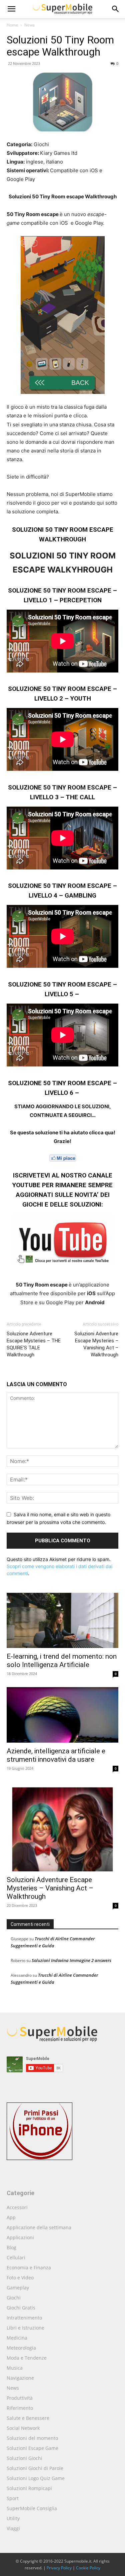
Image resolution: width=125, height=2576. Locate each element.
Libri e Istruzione (25, 2328)
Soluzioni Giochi (24, 2458)
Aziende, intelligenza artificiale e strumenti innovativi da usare (56, 1755)
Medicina (17, 2338)
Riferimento (20, 2408)
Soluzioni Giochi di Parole (35, 2468)
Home (12, 25)
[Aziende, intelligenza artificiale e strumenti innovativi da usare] (62, 1715)
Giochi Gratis (21, 2308)
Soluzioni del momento (32, 2438)
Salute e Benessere (28, 2418)
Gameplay (18, 2288)
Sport (13, 2498)
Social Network (23, 2428)
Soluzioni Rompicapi (29, 2488)
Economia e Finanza (29, 2268)
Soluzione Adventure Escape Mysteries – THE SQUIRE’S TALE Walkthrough (34, 1344)
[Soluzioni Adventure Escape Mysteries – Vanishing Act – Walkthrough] (62, 1827)
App (11, 2217)
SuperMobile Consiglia (32, 2508)
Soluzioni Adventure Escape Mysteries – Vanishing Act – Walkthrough (96, 1344)
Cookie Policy (88, 2568)
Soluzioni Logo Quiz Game (36, 2478)
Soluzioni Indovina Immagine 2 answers (71, 1960)
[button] (116, 9)
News (29, 25)
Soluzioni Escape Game (32, 2448)
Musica (15, 2368)
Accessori (17, 2207)
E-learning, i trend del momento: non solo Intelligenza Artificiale (62, 1661)
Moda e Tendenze (27, 2358)
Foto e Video (20, 2278)
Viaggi (13, 2528)
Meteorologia (21, 2348)
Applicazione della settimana (39, 2227)
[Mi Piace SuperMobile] (62, 1158)
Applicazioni (20, 2237)
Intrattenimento (24, 2318)
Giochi (14, 2298)
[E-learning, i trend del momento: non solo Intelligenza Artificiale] (62, 1620)
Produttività (20, 2398)
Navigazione (20, 2378)
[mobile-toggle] (11, 9)
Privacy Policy (59, 2568)
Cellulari (16, 2257)
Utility (13, 2518)
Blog (11, 2247)
